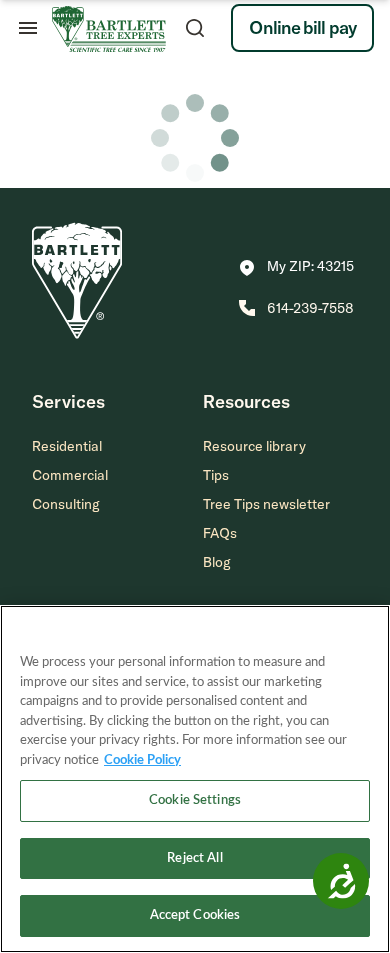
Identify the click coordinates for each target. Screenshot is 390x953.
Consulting (66, 504)
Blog (217, 562)
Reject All (194, 858)
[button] (296, 268)
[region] (195, 779)
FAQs (220, 533)
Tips (216, 475)
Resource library (254, 446)
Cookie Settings (195, 800)
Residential (67, 446)
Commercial (70, 475)
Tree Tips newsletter (266, 504)
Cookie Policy (142, 760)
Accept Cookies (195, 915)
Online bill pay (302, 27)
